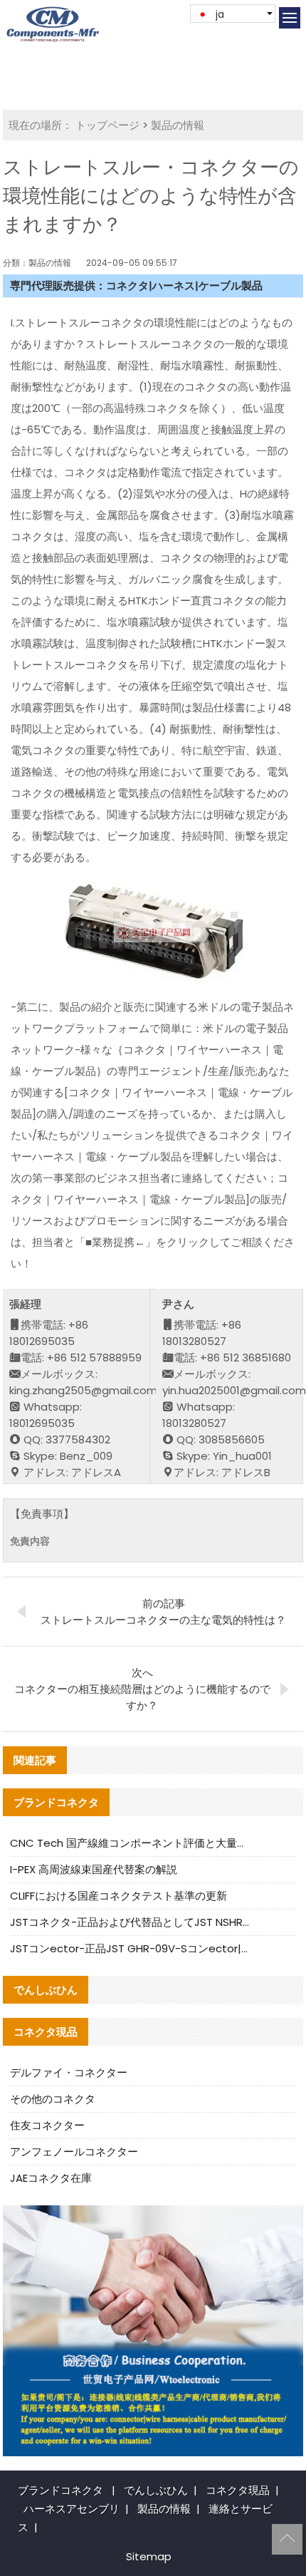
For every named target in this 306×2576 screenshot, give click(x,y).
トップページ (107, 125)
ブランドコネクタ (60, 2490)
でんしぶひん (156, 2490)
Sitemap (149, 2556)
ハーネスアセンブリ (72, 2509)
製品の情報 (178, 125)
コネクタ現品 (238, 2490)
